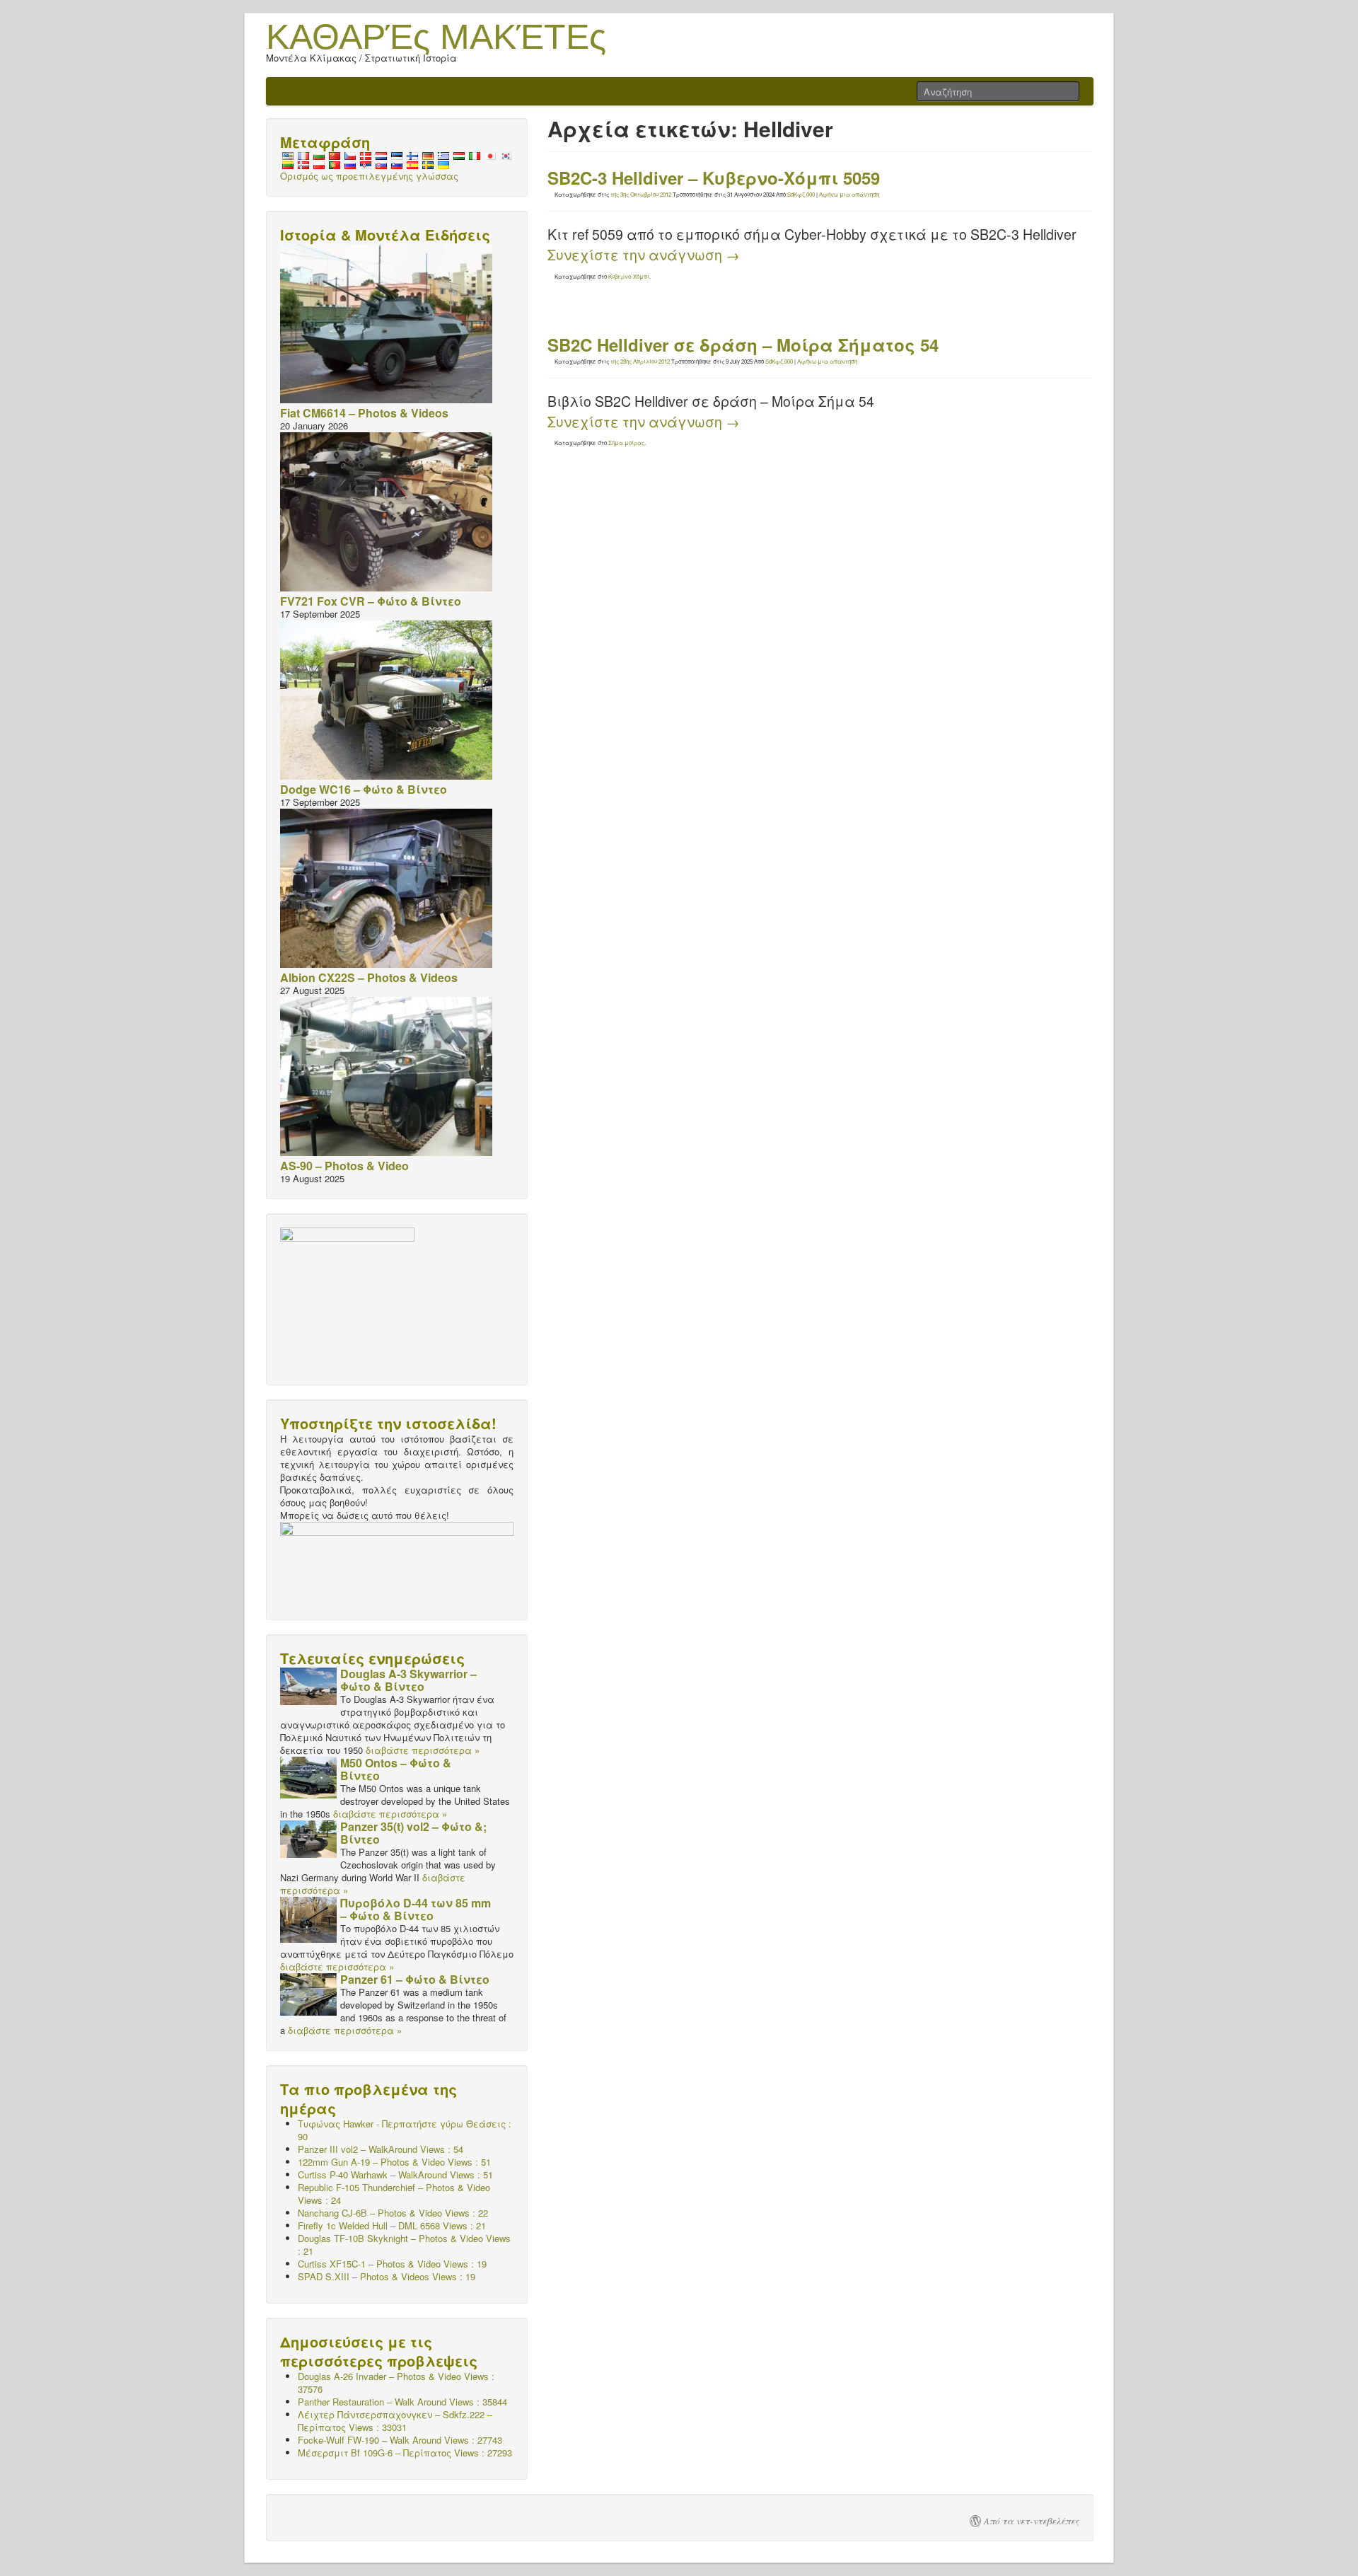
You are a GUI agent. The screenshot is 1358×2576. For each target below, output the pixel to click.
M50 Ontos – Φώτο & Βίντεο (396, 1769)
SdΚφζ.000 (801, 194)
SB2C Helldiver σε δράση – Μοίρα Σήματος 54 (743, 345)
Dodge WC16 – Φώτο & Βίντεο (364, 789)
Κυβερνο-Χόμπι (629, 276)
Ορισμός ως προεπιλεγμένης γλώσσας (369, 176)
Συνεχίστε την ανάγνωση (644, 255)
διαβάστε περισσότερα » (423, 1750)
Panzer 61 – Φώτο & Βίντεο (415, 1979)
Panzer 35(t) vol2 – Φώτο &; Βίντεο (413, 1833)
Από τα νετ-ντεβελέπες (1032, 2521)
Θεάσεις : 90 (405, 2130)
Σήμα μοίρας (626, 443)
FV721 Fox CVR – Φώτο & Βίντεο (371, 601)
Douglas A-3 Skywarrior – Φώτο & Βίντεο (408, 1680)
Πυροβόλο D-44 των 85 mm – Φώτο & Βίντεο (416, 1909)
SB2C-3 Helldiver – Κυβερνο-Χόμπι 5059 (714, 178)
